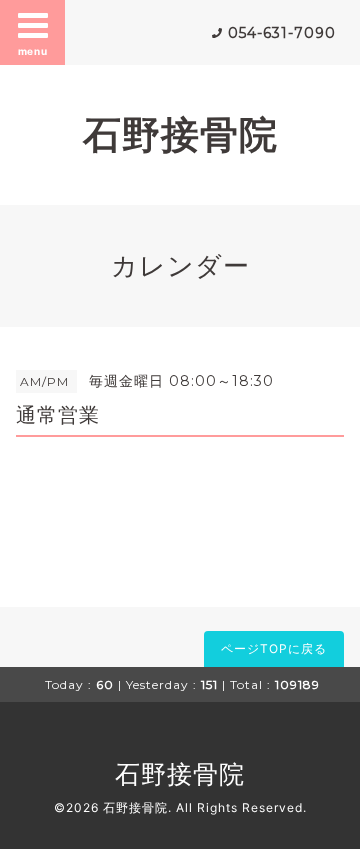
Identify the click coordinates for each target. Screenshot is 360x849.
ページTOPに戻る (274, 648)
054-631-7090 (282, 33)
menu (33, 51)
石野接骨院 (180, 134)
